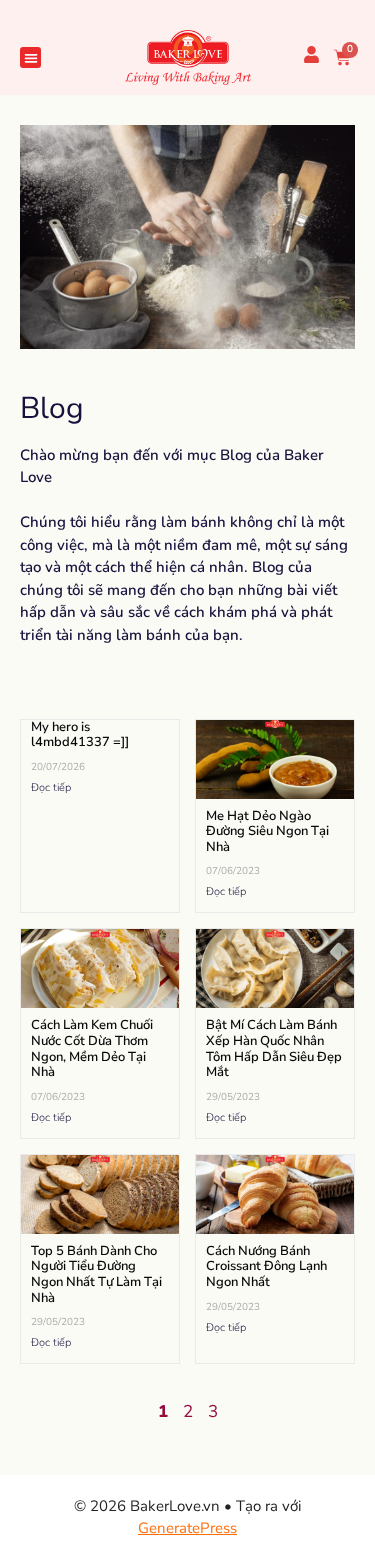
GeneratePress (187, 1528)
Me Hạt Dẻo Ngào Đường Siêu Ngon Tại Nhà (267, 831)
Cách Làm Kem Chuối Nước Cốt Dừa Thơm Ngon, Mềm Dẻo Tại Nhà (92, 1048)
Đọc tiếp (51, 787)
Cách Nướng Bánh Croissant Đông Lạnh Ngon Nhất (266, 1266)
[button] (30, 57)
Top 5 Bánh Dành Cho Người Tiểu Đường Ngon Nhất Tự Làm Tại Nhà (96, 1274)
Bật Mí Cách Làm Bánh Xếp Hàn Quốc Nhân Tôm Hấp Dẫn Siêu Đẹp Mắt (274, 1048)
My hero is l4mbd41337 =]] (80, 735)
